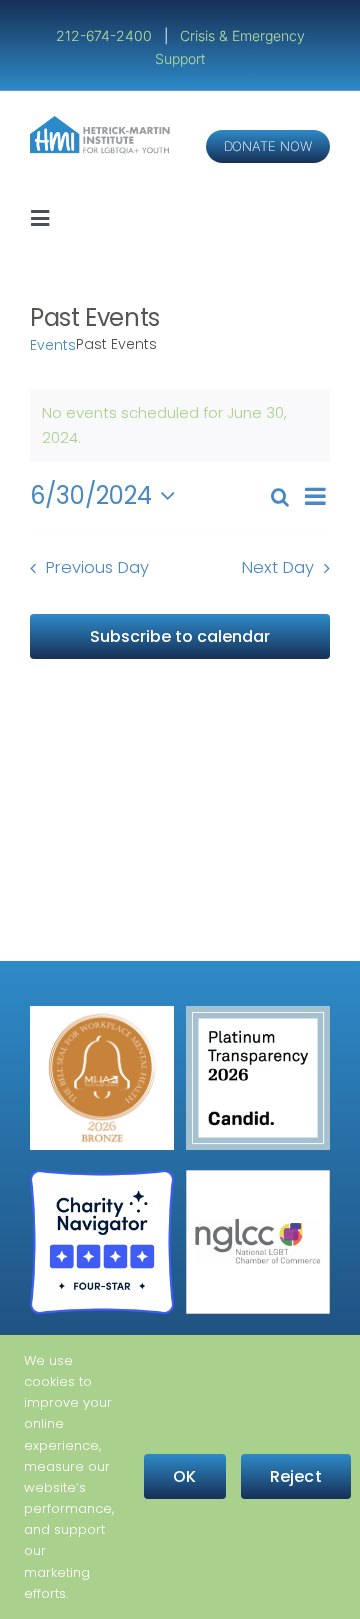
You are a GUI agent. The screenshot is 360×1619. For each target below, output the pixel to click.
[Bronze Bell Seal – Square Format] (102, 1013)
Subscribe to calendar (180, 636)
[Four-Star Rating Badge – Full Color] (102, 1177)
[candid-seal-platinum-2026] (258, 1013)
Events (53, 345)
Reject (296, 1476)
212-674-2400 (106, 35)
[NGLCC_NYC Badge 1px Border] (258, 1177)
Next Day (278, 567)
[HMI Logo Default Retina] (102, 123)
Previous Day (97, 567)
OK (184, 1476)
